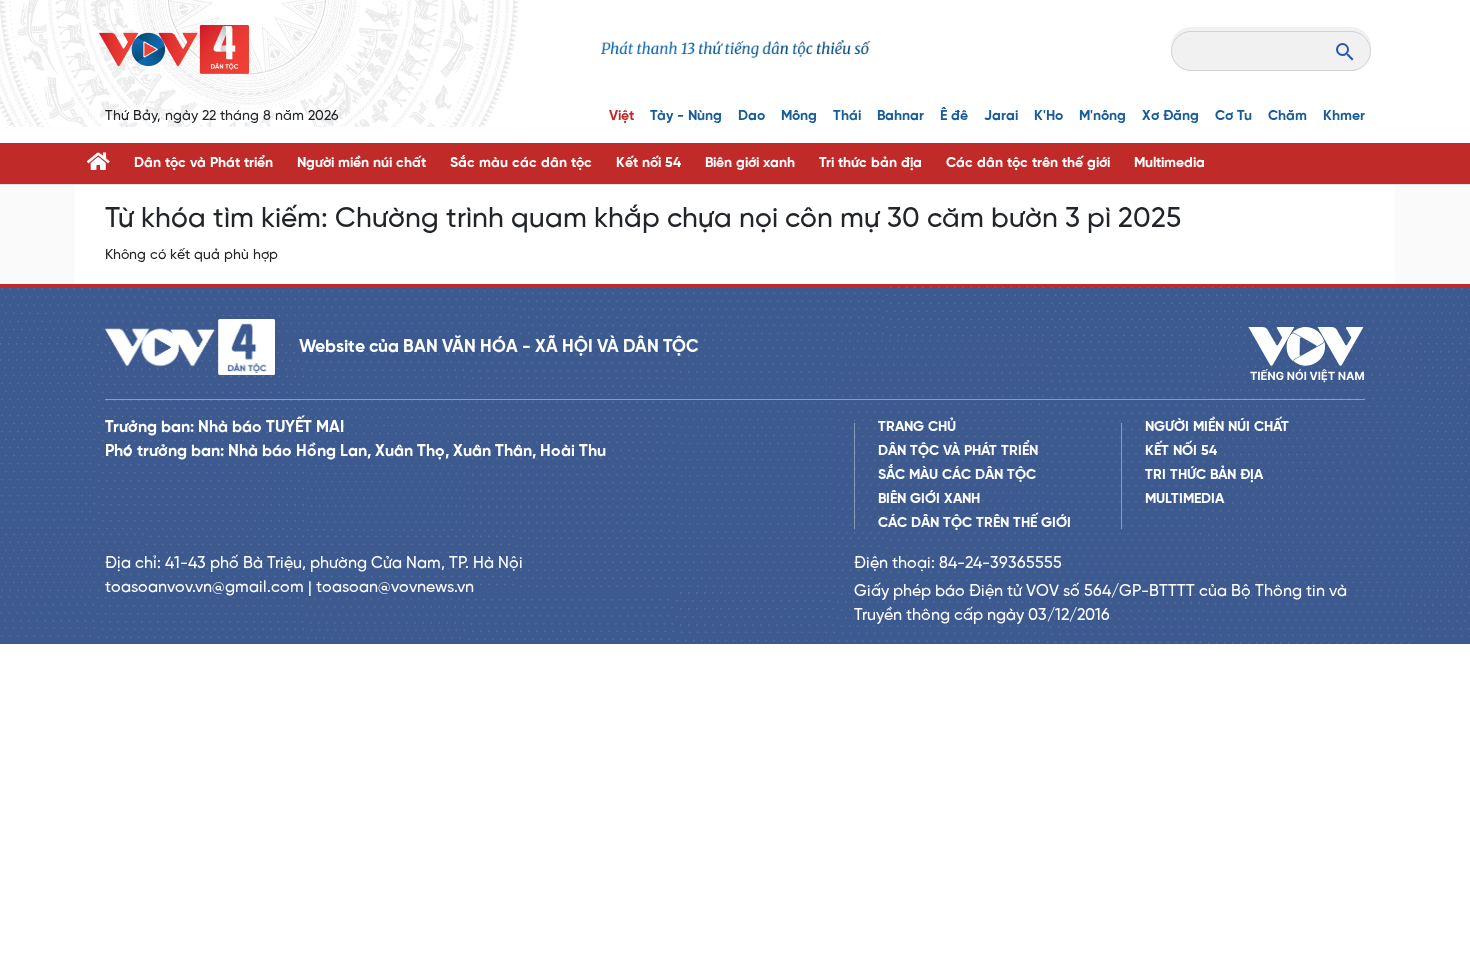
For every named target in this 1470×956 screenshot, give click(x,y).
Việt (621, 116)
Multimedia (1169, 163)
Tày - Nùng (686, 116)
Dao (751, 116)
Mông (799, 116)
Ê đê (954, 116)
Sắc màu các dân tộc (521, 163)
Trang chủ (917, 427)
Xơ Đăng (1170, 116)
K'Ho (1048, 116)
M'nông (1102, 116)
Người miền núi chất (361, 163)
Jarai (1001, 116)
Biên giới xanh (750, 163)
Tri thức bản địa (870, 163)
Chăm (1287, 116)
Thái (847, 116)
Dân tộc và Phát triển (203, 163)
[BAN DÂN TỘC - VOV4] (174, 49)
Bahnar (900, 116)
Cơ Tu (1233, 116)
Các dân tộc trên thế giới (1028, 163)
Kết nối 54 (648, 163)
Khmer (1344, 116)
